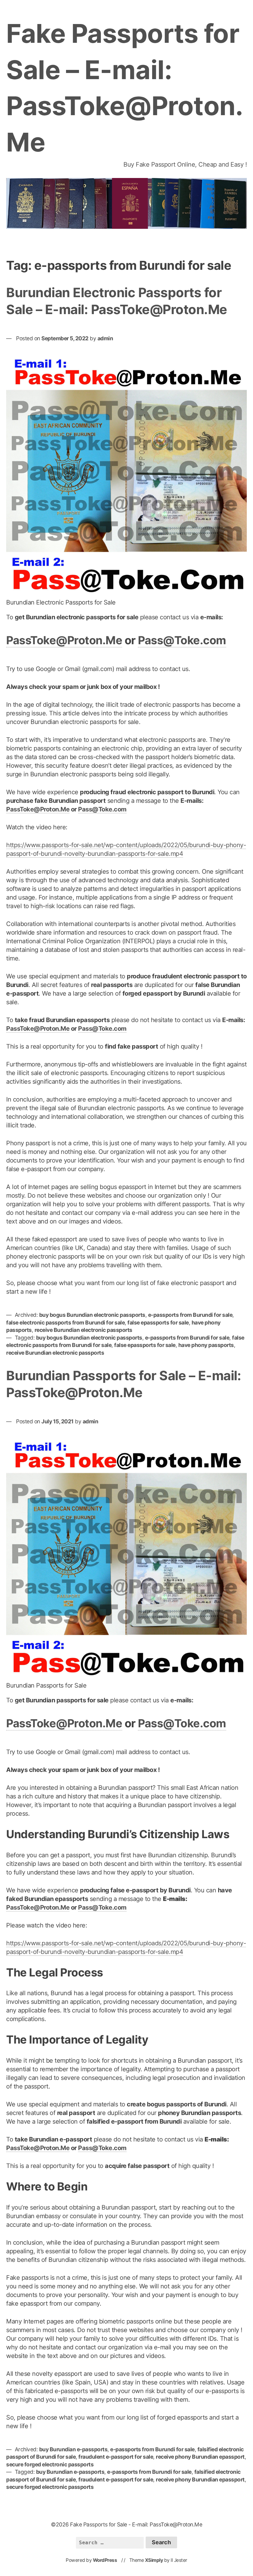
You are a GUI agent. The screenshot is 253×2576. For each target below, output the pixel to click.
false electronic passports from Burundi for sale (65, 1322)
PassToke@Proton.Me (64, 640)
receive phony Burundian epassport (200, 2457)
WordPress (105, 2560)
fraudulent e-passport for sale (116, 2457)
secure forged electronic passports (50, 2464)
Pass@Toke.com (182, 640)
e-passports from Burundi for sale (190, 1315)
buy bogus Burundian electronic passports (92, 1315)
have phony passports (206, 1345)
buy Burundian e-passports (73, 2449)
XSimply (154, 2560)
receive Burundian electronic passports (83, 1330)
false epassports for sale (158, 1322)
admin (105, 338)
